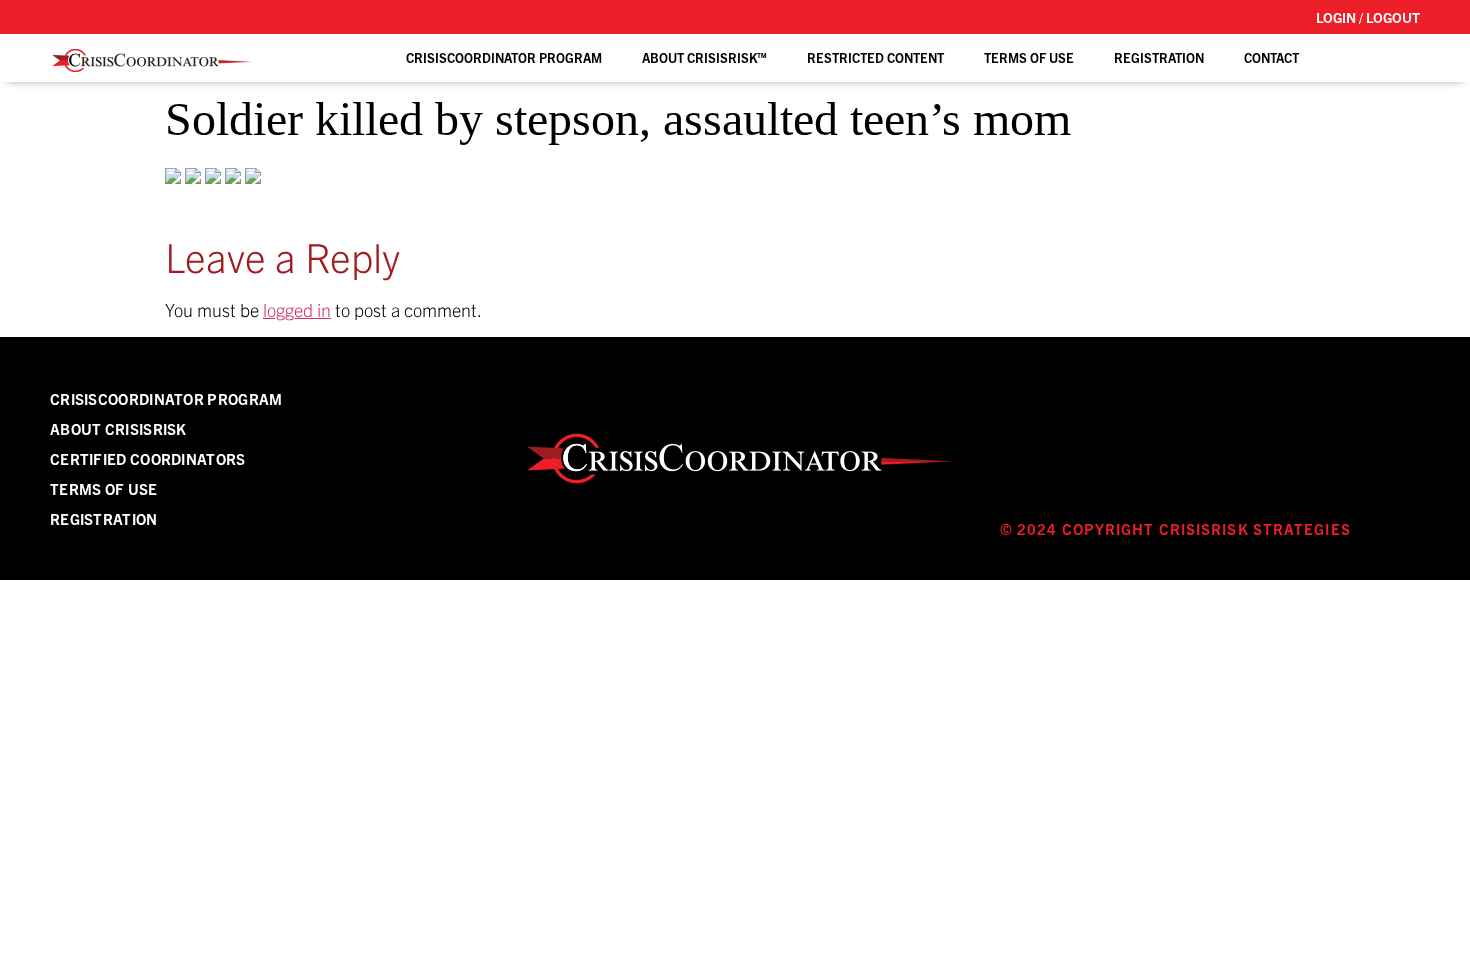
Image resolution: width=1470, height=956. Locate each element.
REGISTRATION (1159, 57)
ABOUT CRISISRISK (118, 428)
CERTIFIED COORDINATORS (148, 458)
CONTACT (1271, 57)
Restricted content (875, 57)
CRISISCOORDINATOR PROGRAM (166, 398)
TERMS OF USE (1029, 57)
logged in (297, 309)
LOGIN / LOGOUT (1368, 17)
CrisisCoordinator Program (504, 57)
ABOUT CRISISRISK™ (704, 57)
